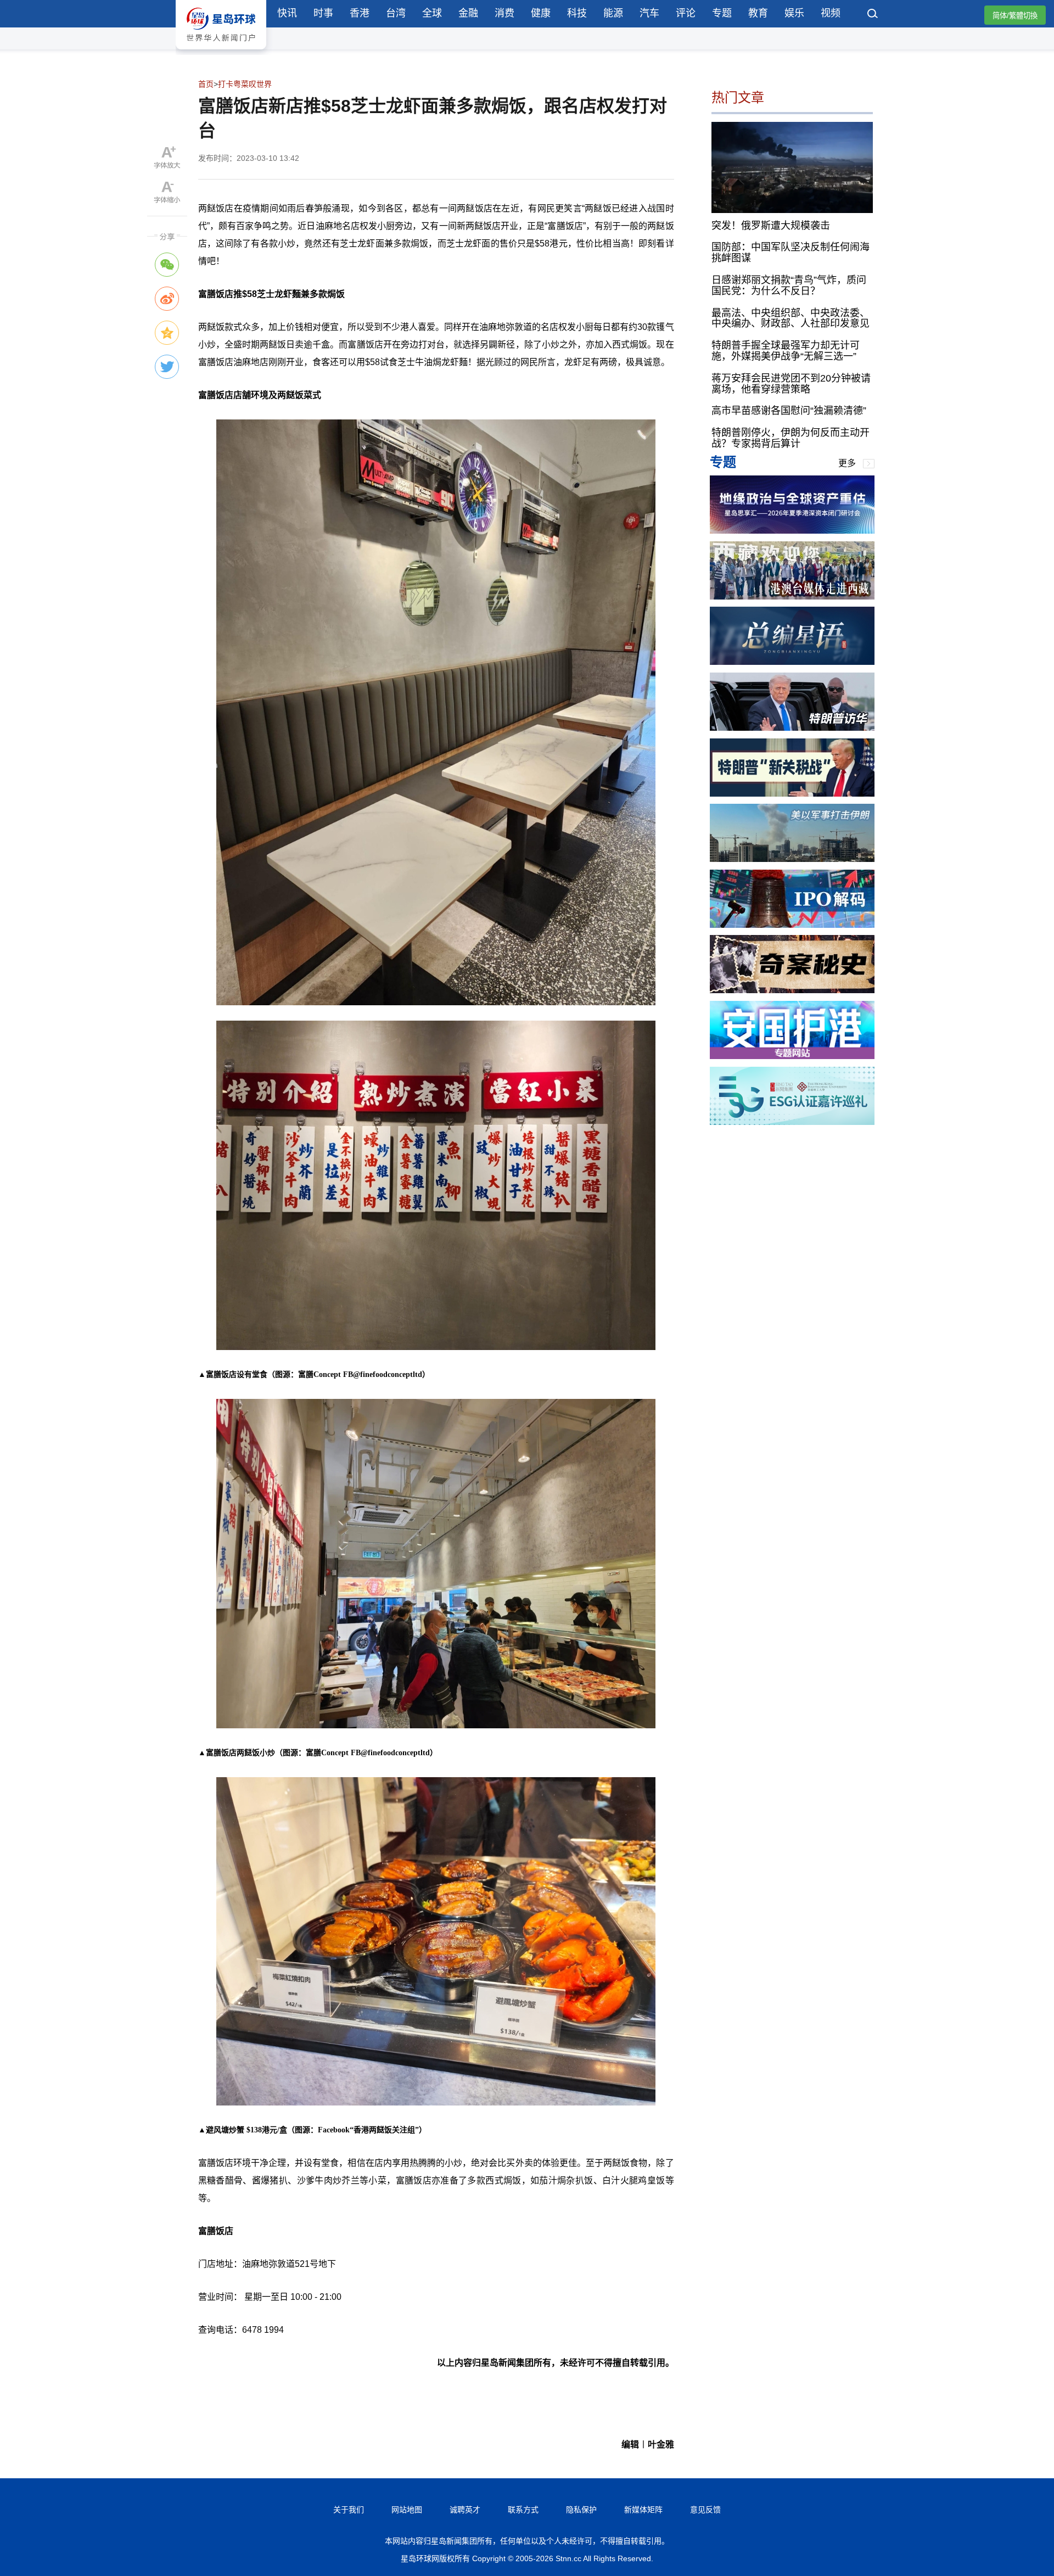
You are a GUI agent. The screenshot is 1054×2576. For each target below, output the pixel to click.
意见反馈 (705, 2510)
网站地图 (407, 2510)
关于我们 (349, 2510)
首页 (206, 84)
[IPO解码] (792, 925)
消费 (504, 13)
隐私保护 (581, 2510)
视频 (831, 13)
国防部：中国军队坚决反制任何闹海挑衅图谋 (790, 253)
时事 (323, 13)
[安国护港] (792, 1056)
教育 (758, 13)
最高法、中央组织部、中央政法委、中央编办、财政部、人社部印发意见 (790, 318)
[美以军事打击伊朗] (792, 859)
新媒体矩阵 (643, 2510)
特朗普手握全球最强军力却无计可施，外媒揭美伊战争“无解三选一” (786, 351)
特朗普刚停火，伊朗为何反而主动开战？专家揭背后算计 (790, 438)
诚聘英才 (465, 2510)
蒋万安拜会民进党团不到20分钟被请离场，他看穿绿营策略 (791, 384)
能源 (613, 13)
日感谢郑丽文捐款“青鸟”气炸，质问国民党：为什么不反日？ (789, 285)
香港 (360, 13)
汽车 (649, 13)
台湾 (396, 13)
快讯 (287, 13)
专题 (722, 13)
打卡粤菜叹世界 (245, 84)
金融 (468, 13)
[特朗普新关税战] (792, 794)
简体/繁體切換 (1015, 16)
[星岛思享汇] (792, 531)
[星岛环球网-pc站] (221, 52)
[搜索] (873, 15)
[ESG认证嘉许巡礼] (792, 1122)
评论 (686, 13)
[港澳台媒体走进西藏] (792, 597)
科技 (577, 13)
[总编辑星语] (792, 662)
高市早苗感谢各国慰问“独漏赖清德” (789, 411)
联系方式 (523, 2510)
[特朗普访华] (792, 728)
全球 (432, 13)
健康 (541, 13)
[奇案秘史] (792, 990)
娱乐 (794, 13)
